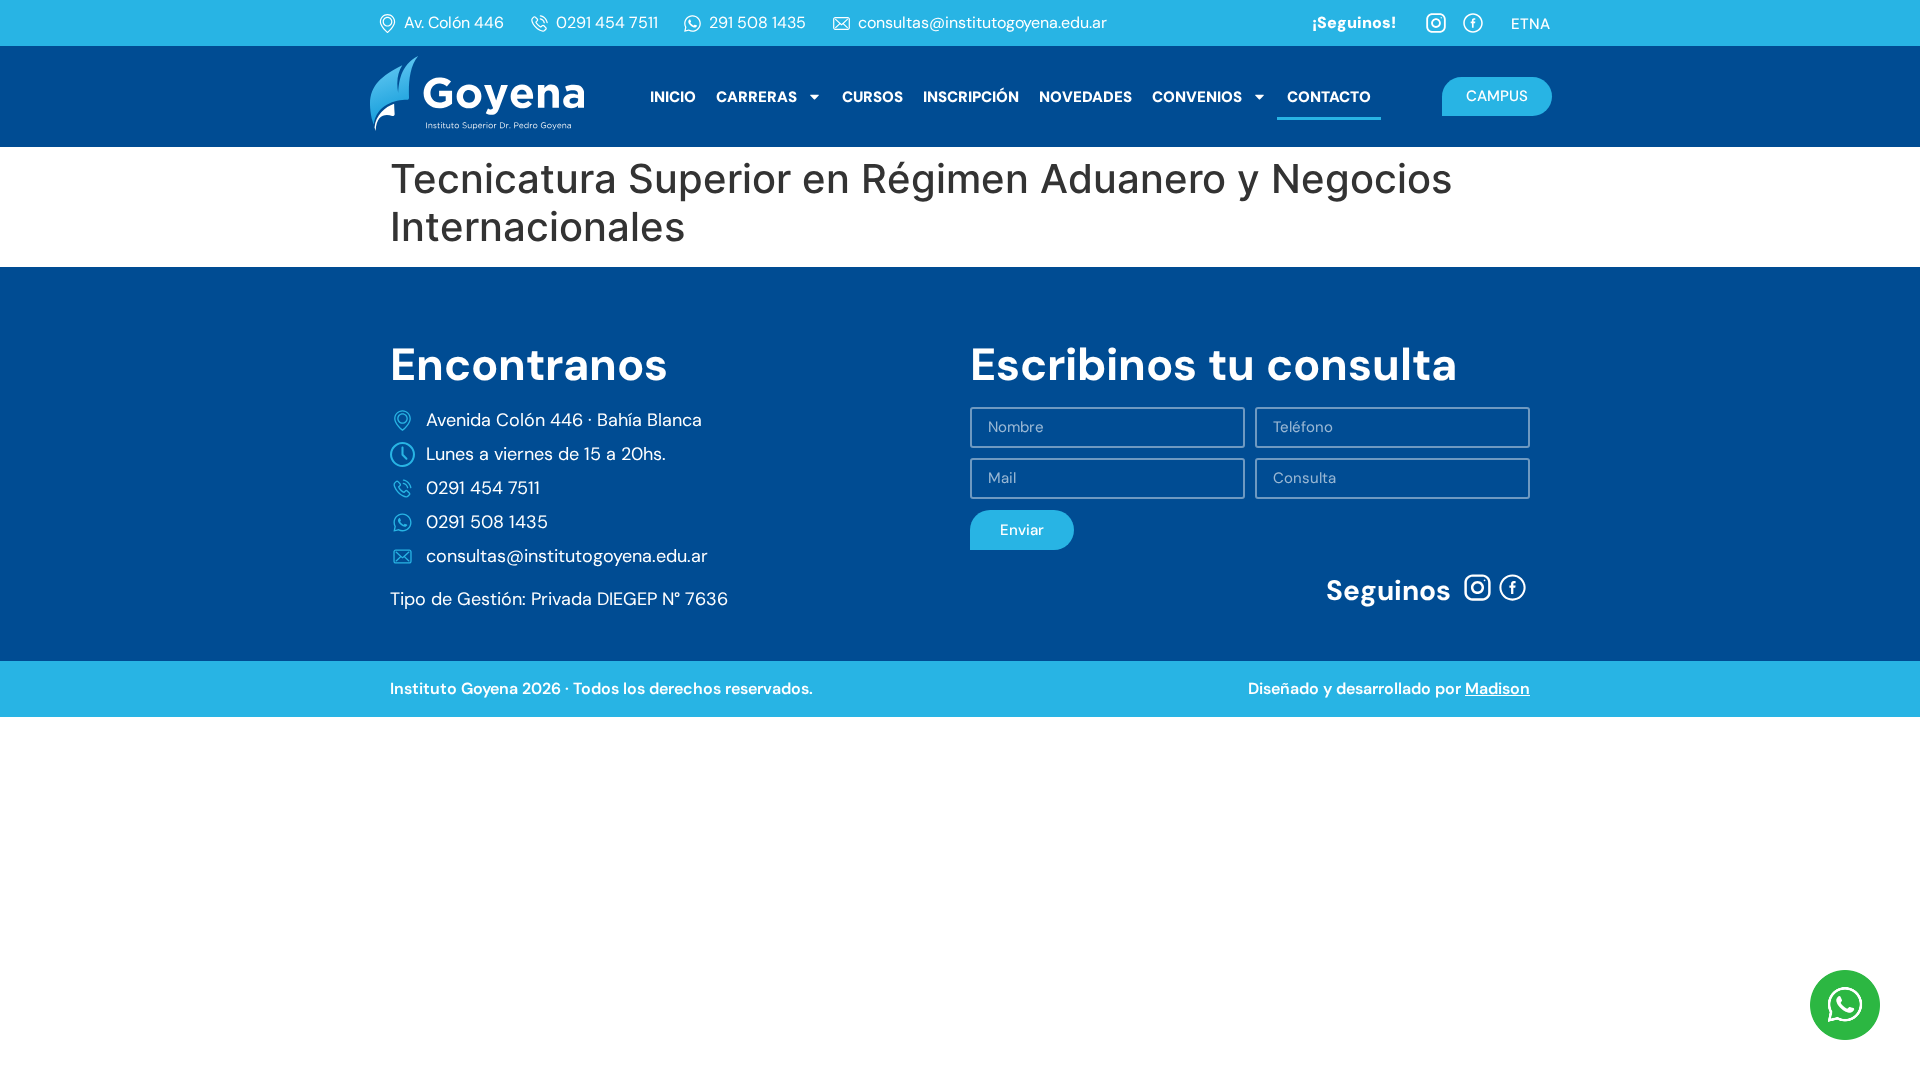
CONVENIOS (1197, 97)
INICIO (673, 97)
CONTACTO (1329, 97)
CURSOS (872, 97)
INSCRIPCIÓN (971, 97)
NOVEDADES (1085, 97)
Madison (1497, 688)
